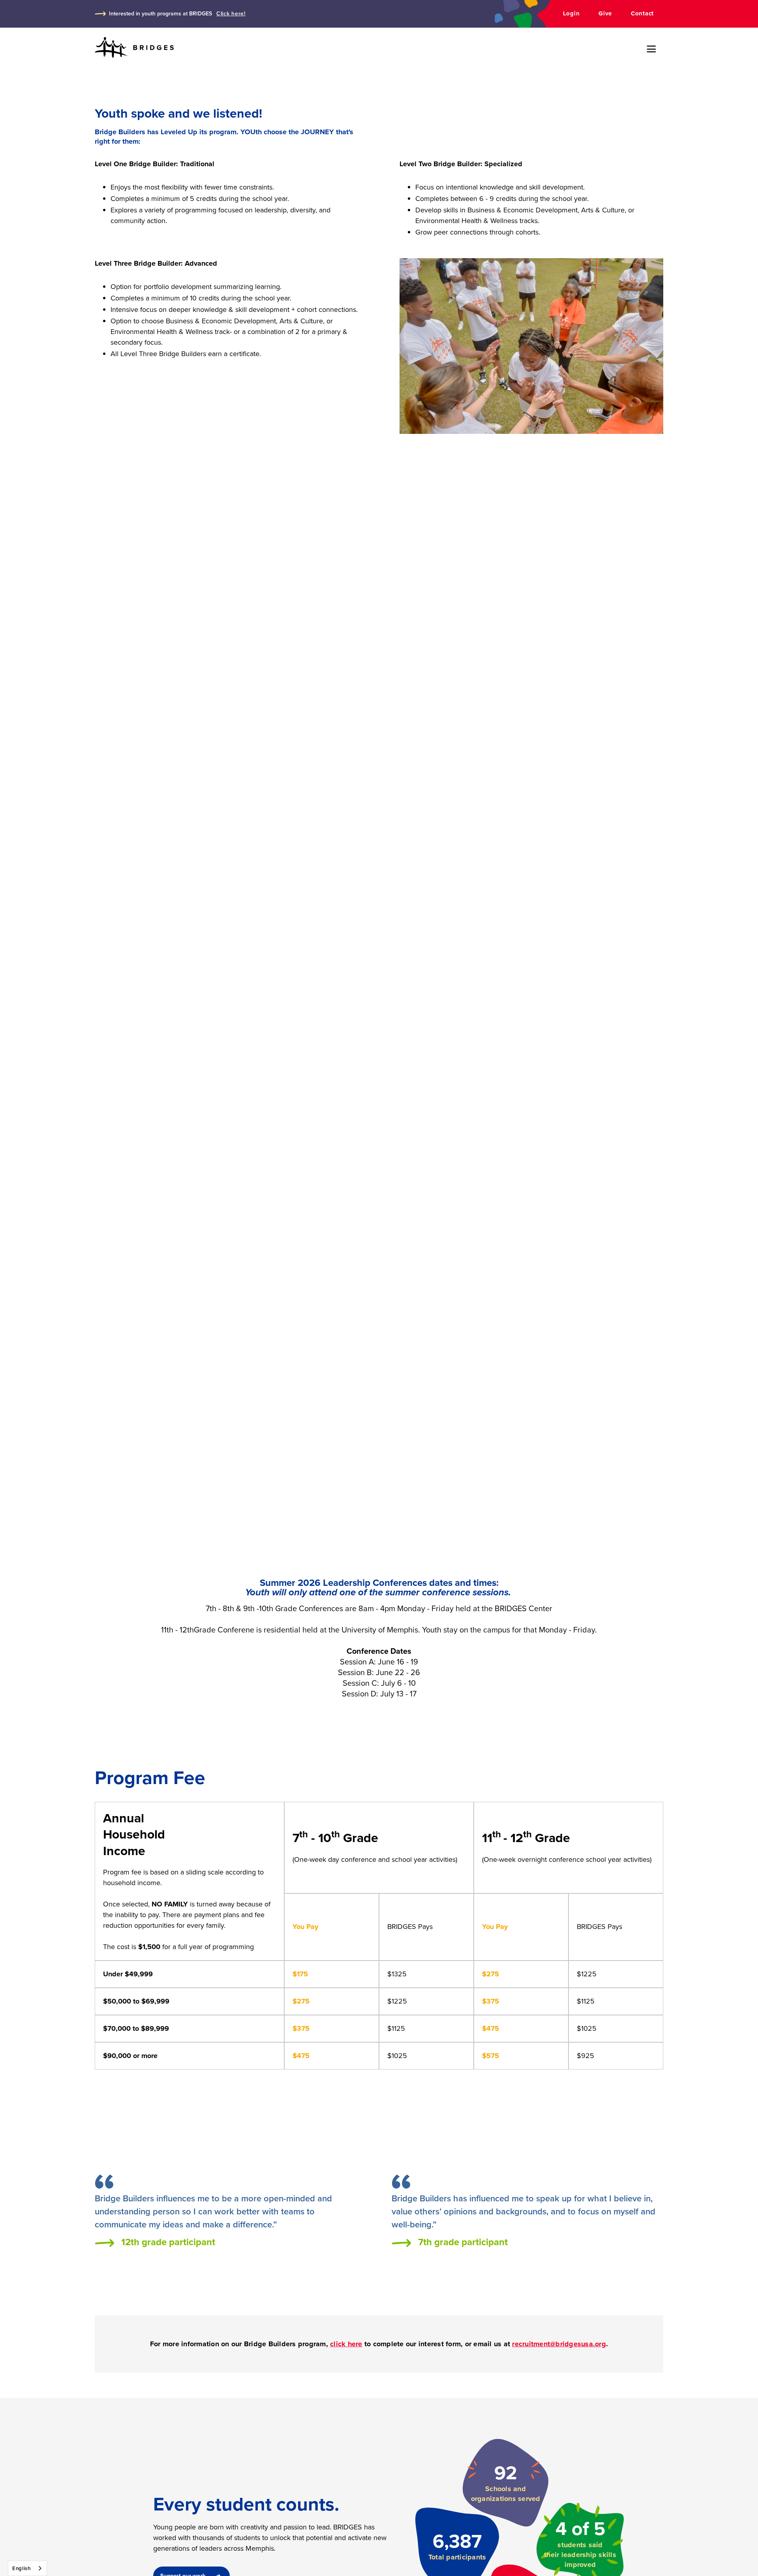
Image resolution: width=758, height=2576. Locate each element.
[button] (651, 49)
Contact (642, 13)
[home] (134, 48)
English (22, 2568)
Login (571, 13)
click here (346, 2344)
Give (605, 13)
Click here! (231, 14)
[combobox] (27, 2568)
